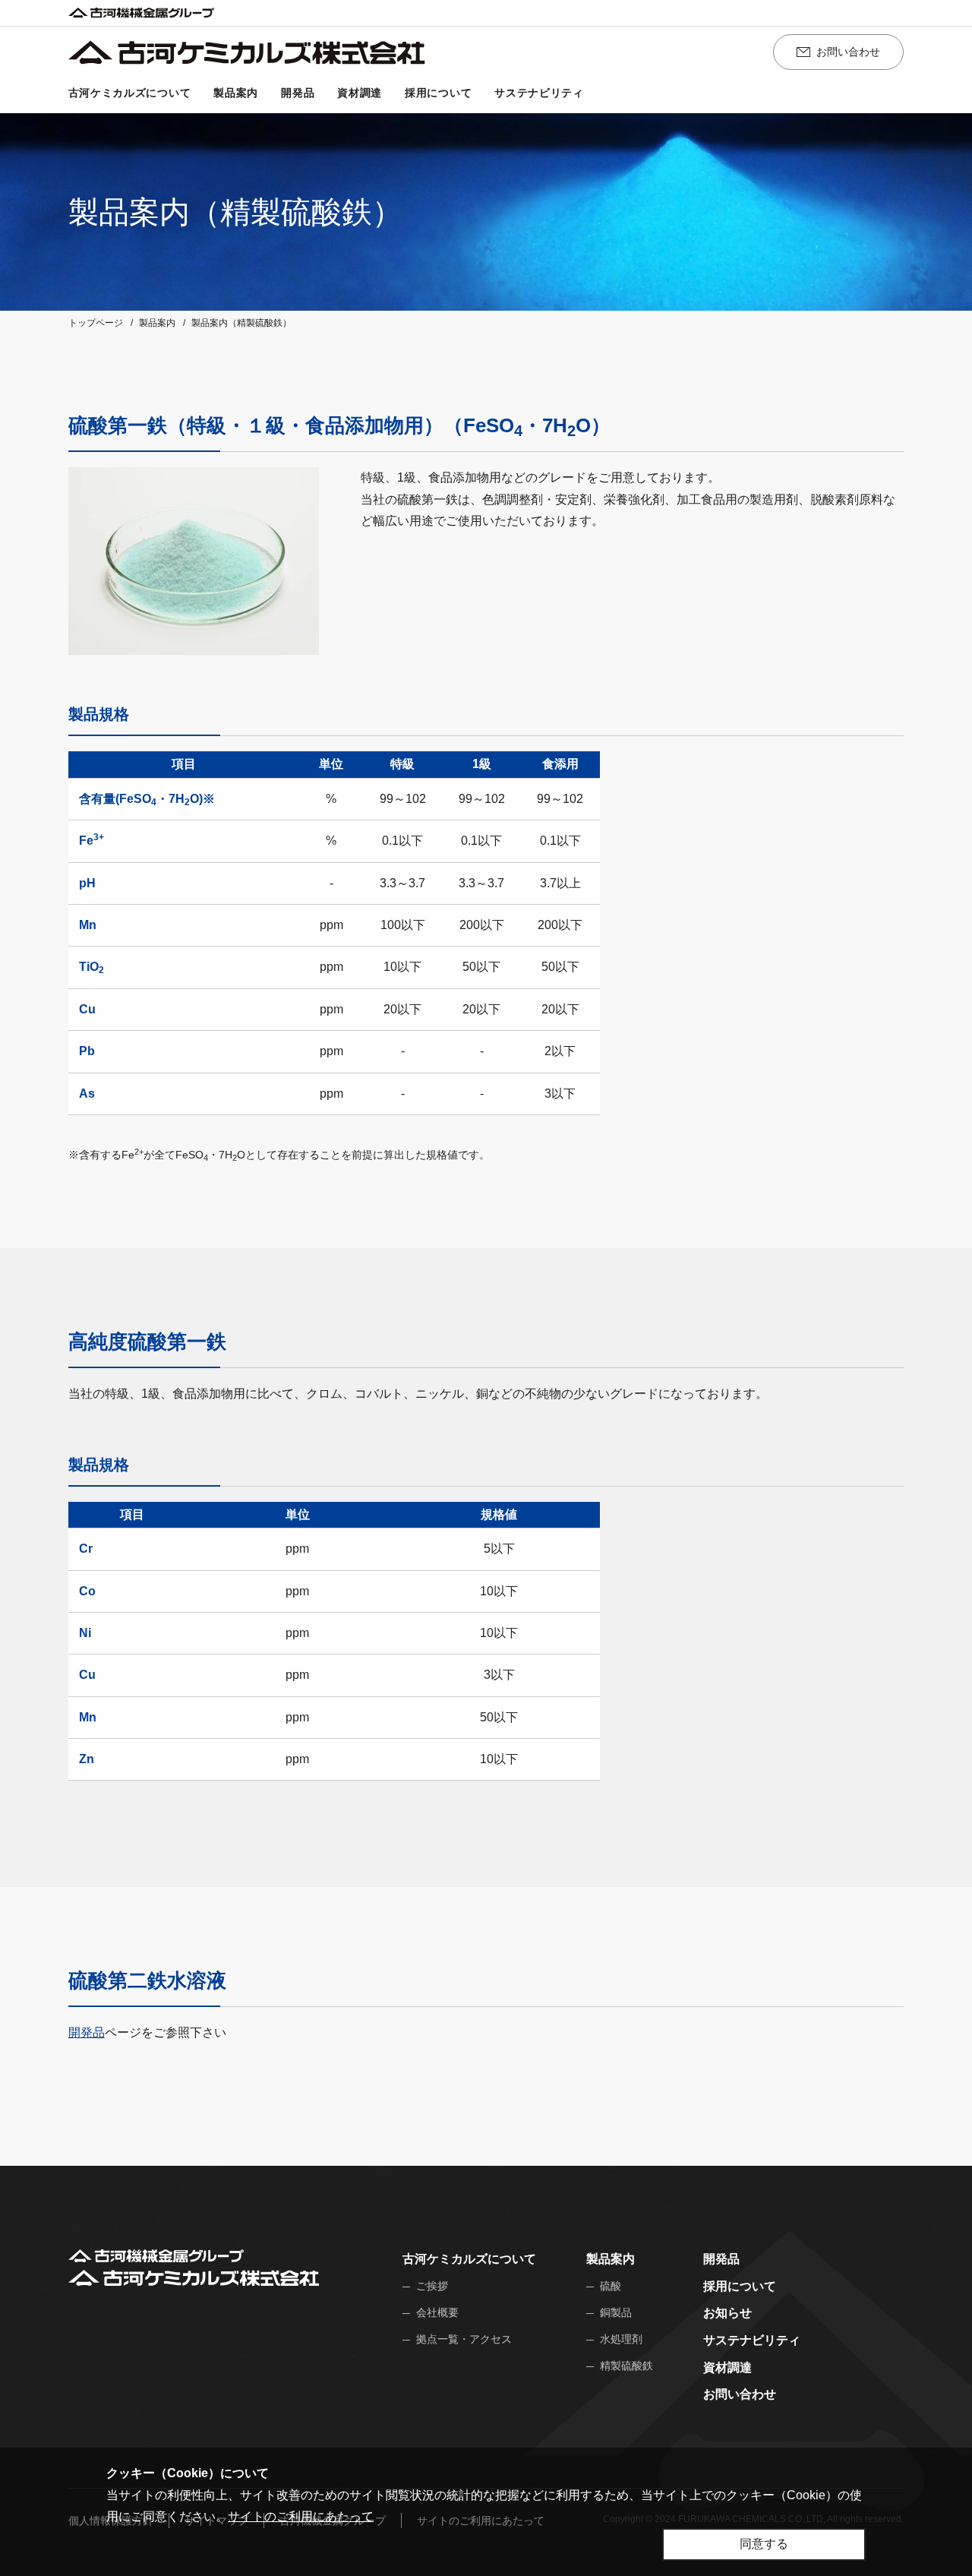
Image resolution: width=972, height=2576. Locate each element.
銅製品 (616, 2312)
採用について (438, 93)
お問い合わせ (848, 52)
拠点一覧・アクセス (464, 2339)
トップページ (96, 323)
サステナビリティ (539, 93)
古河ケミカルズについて (130, 93)
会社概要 (437, 2312)
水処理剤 (621, 2339)
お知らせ (727, 2313)
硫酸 (611, 2286)
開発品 (298, 93)
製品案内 (236, 93)
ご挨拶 (432, 2286)
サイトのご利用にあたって (301, 2516)
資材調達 (360, 93)
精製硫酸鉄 (626, 2366)
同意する (764, 2544)
